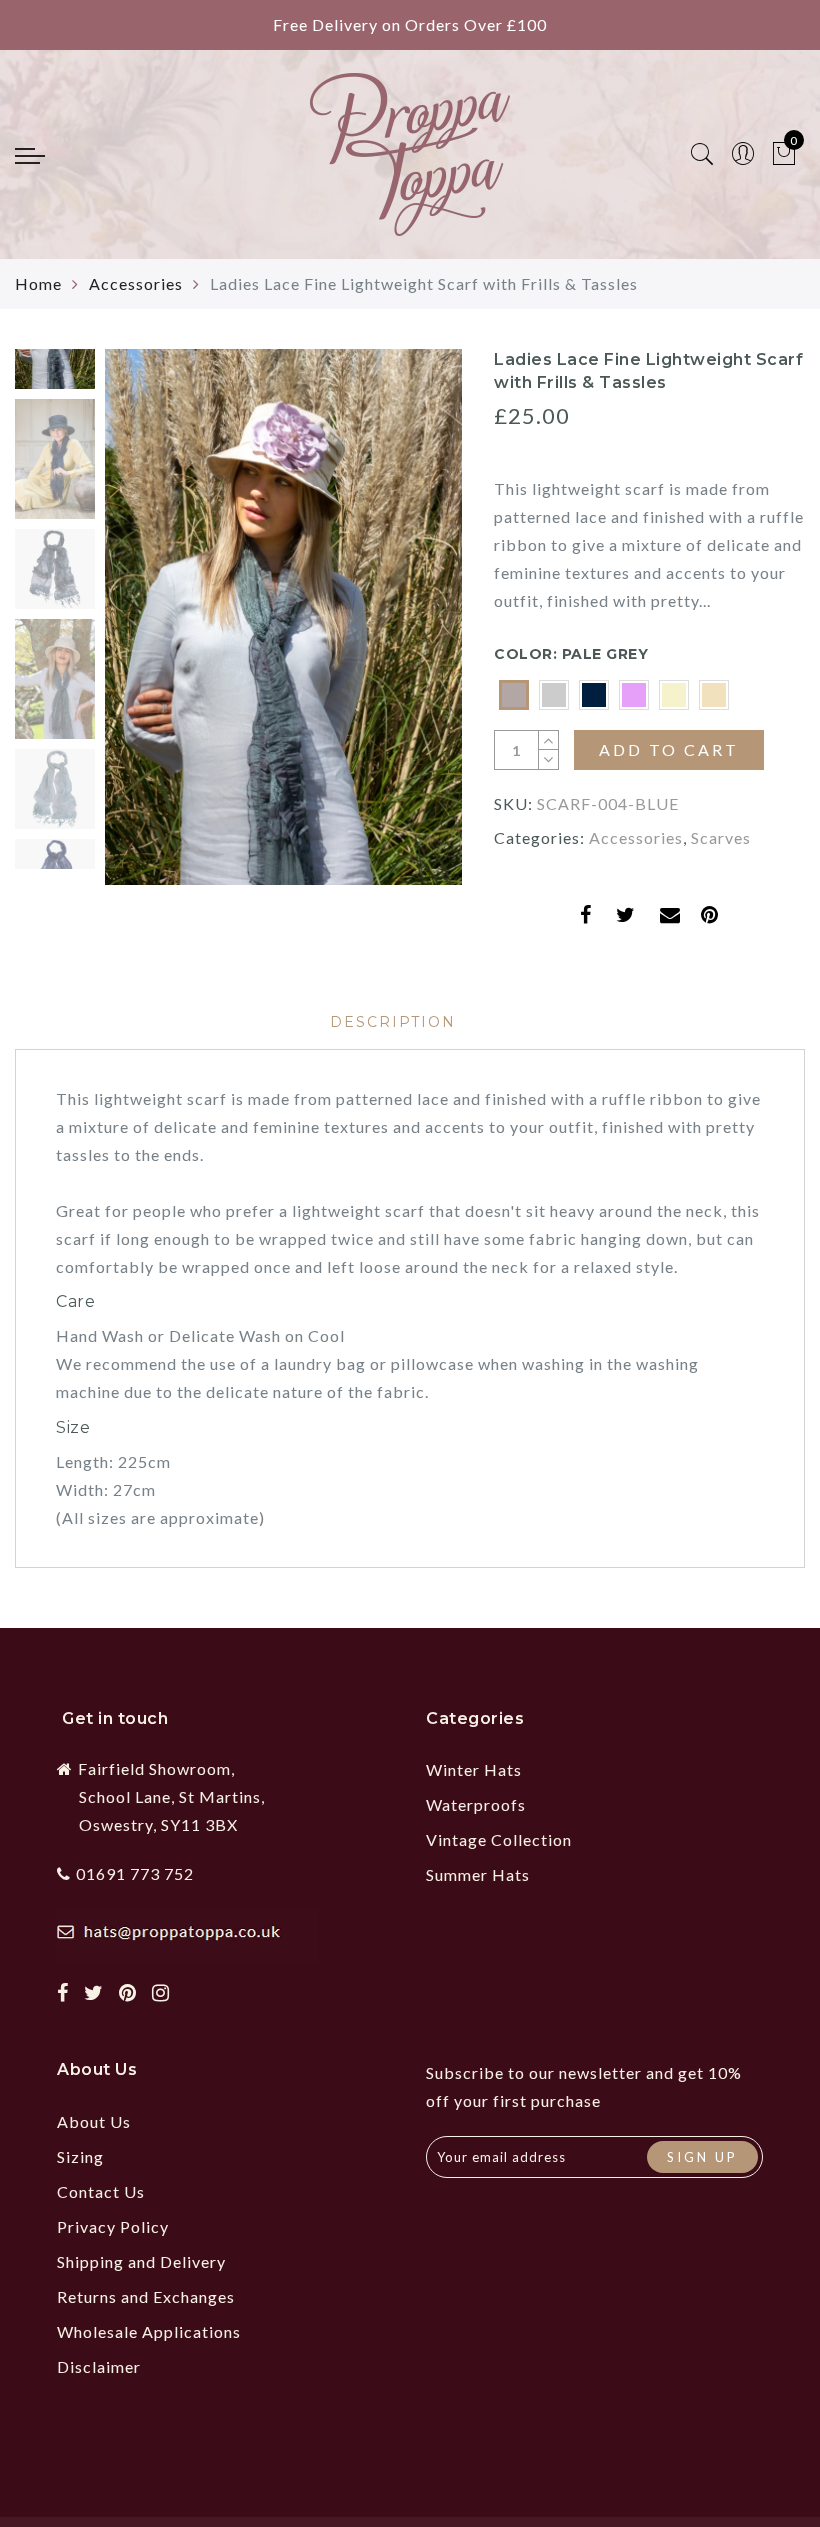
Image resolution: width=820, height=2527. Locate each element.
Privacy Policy (113, 2226)
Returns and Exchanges (146, 2296)
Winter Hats (474, 1769)
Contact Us (101, 2191)
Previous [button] (141, 628)
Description (393, 1022)
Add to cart (669, 749)
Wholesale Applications (149, 2331)
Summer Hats (478, 1874)
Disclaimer (99, 2366)
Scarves (721, 837)
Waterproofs (476, 1804)
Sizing (80, 2156)
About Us (94, 2121)
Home (38, 283)
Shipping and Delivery (141, 2261)
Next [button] (401, 628)
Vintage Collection (499, 1839)
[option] (283, 617)
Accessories (136, 283)
